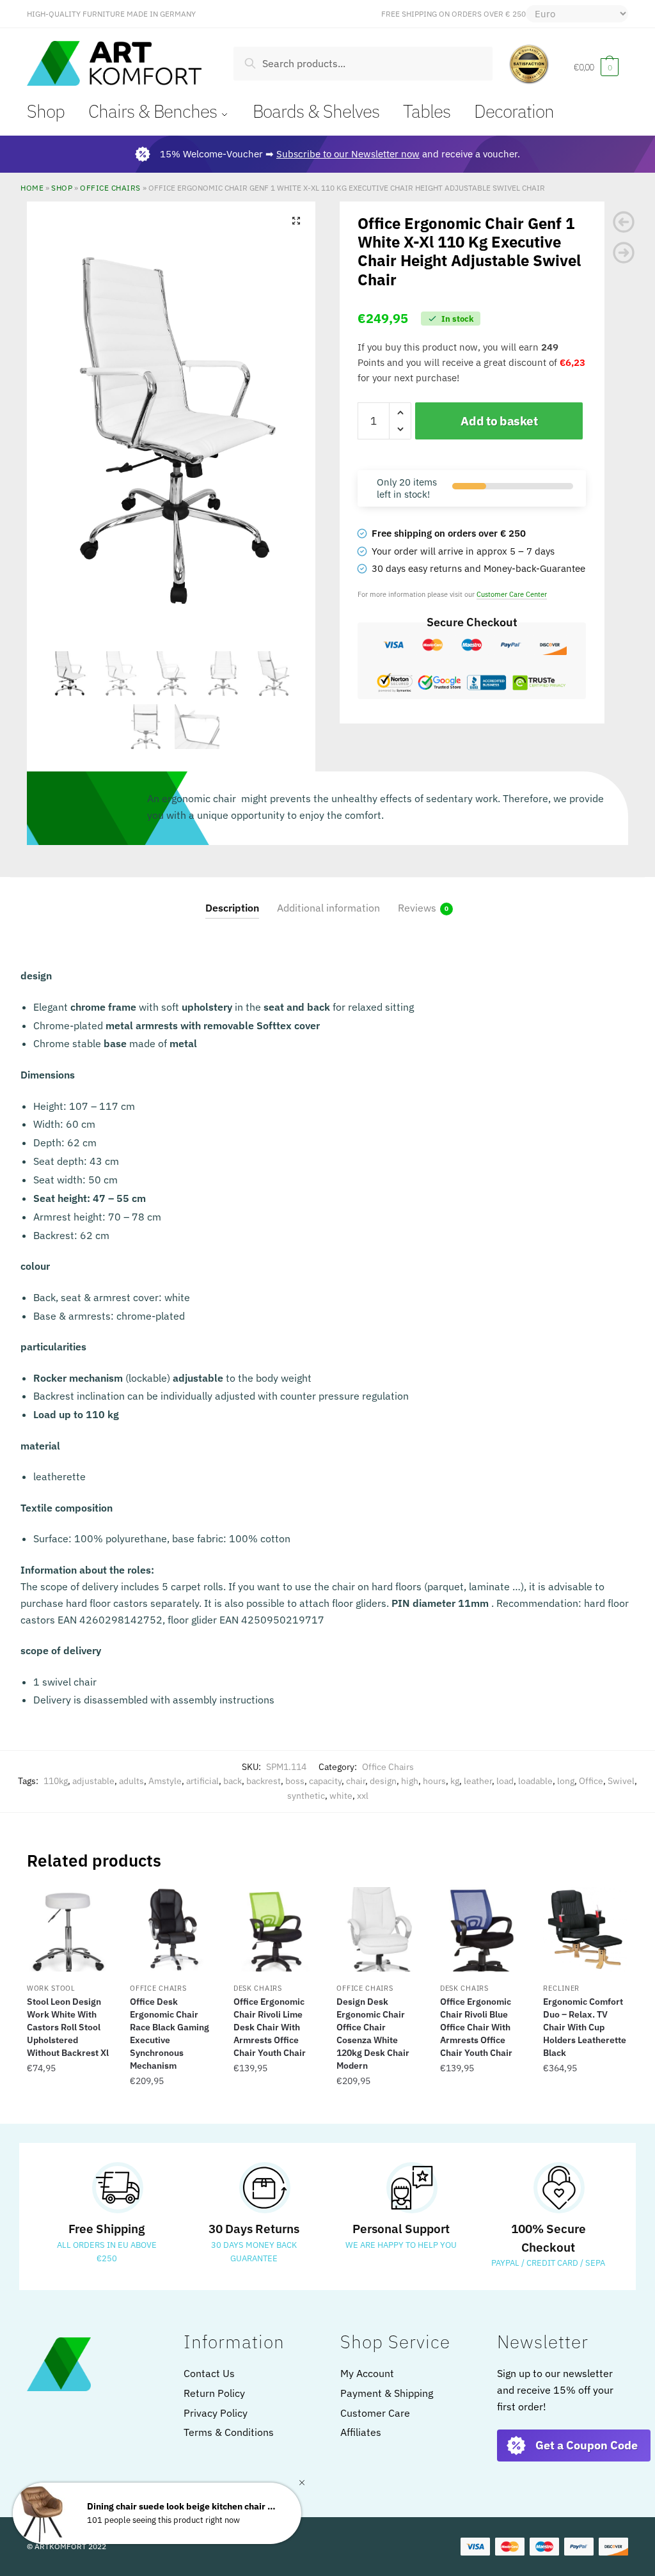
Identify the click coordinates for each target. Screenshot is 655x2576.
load (505, 1781)
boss (295, 1781)
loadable (535, 1781)
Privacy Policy (216, 2413)
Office (591, 1781)
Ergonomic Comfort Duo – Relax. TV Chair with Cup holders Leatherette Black (585, 2027)
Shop (62, 187)
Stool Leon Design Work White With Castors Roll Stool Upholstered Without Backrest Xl (68, 2027)
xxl (363, 1796)
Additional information (328, 908)
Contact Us (209, 2373)
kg (455, 1781)
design (383, 1781)
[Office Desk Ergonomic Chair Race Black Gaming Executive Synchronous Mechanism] (172, 1929)
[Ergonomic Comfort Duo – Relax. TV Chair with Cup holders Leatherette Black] (585, 1929)
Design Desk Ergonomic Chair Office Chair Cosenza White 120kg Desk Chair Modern (373, 2034)
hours (434, 1781)
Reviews (417, 908)
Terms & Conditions (229, 2432)
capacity (325, 1781)
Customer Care (375, 2413)
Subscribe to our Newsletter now (348, 154)
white (341, 1796)
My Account (367, 2373)
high (410, 1781)
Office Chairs (110, 187)
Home (32, 187)
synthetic (306, 1796)
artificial (202, 1781)
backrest (264, 1781)
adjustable (93, 1781)
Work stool (51, 1988)
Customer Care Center (512, 594)
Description (232, 908)
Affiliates (361, 2432)
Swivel (621, 1781)
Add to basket (499, 421)
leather (478, 1781)
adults (131, 1781)
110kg (56, 1781)
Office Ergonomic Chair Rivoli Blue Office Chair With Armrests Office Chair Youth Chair (476, 2027)
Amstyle (165, 1781)
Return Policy (214, 2393)
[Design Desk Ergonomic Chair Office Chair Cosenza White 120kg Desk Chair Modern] (379, 1929)
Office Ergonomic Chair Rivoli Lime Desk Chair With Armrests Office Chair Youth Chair (270, 2027)
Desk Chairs (258, 1988)
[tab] (232, 898)
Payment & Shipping (387, 2393)
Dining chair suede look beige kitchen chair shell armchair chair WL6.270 (183, 2507)
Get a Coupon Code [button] (587, 2445)
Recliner (561, 1988)
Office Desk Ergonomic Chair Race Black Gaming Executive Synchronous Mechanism (170, 2034)
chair (356, 1781)
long (566, 1781)
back (233, 1781)
